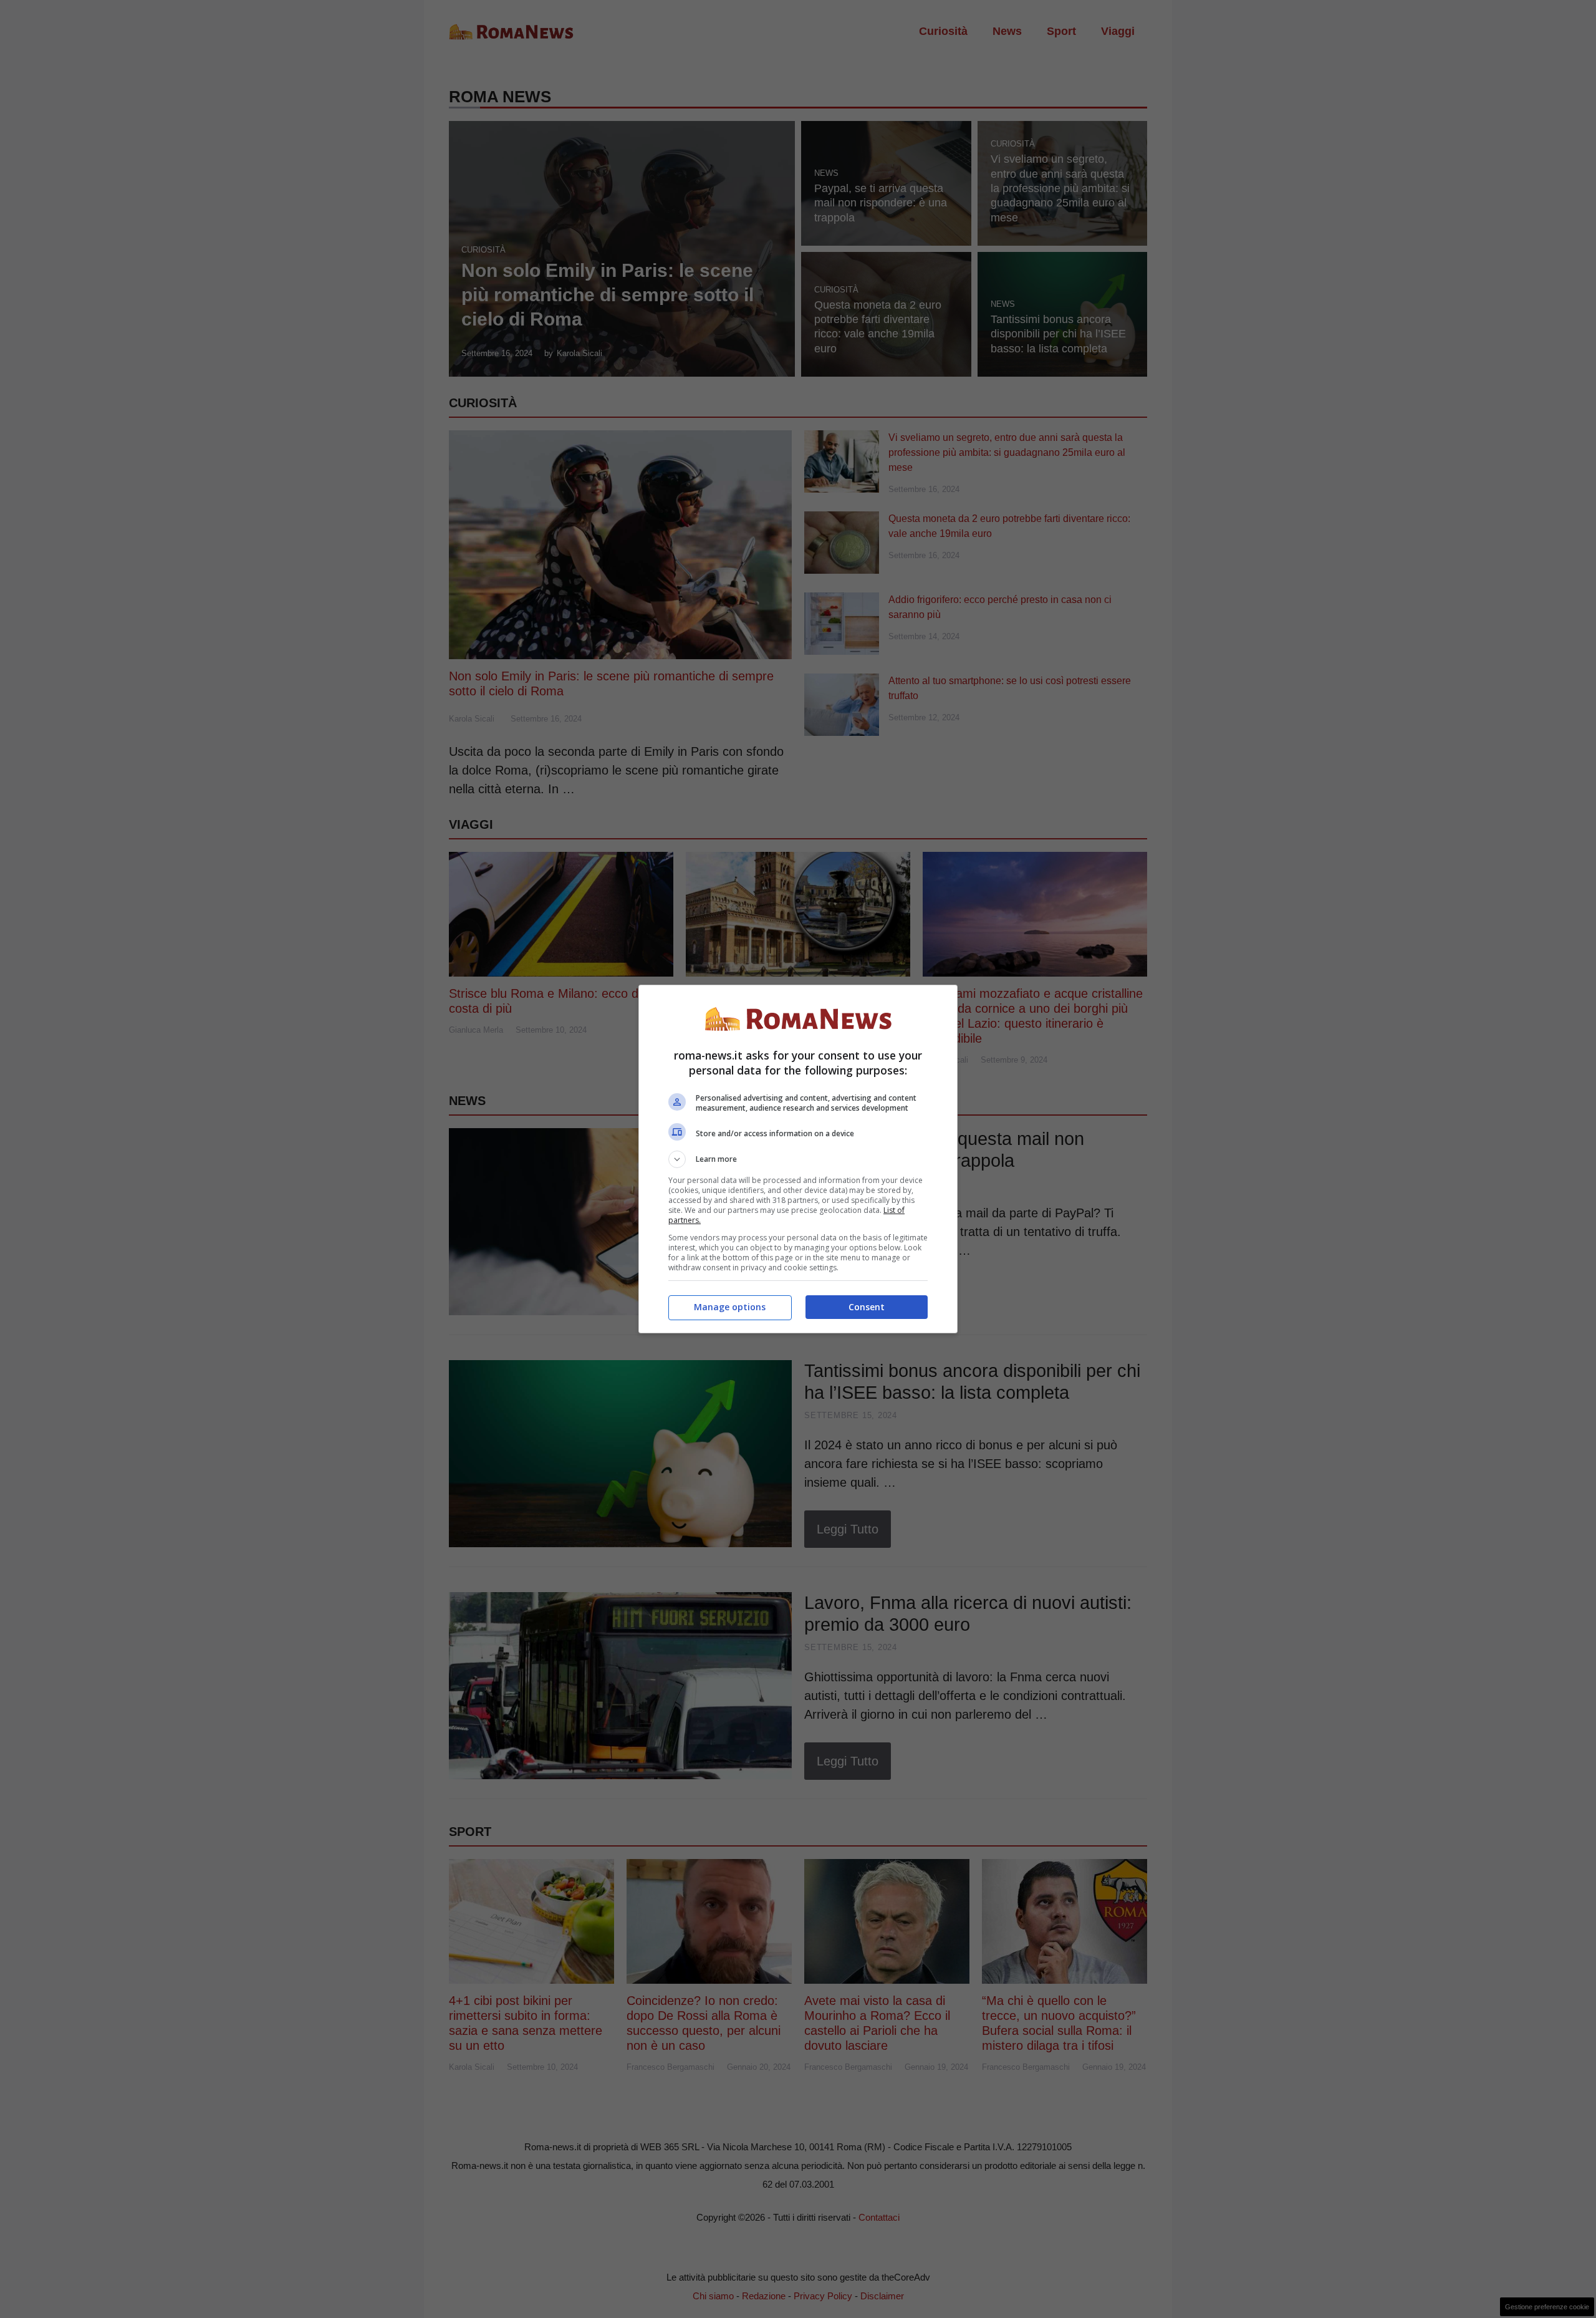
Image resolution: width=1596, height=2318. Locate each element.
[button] (798, 1159)
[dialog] (798, 1159)
